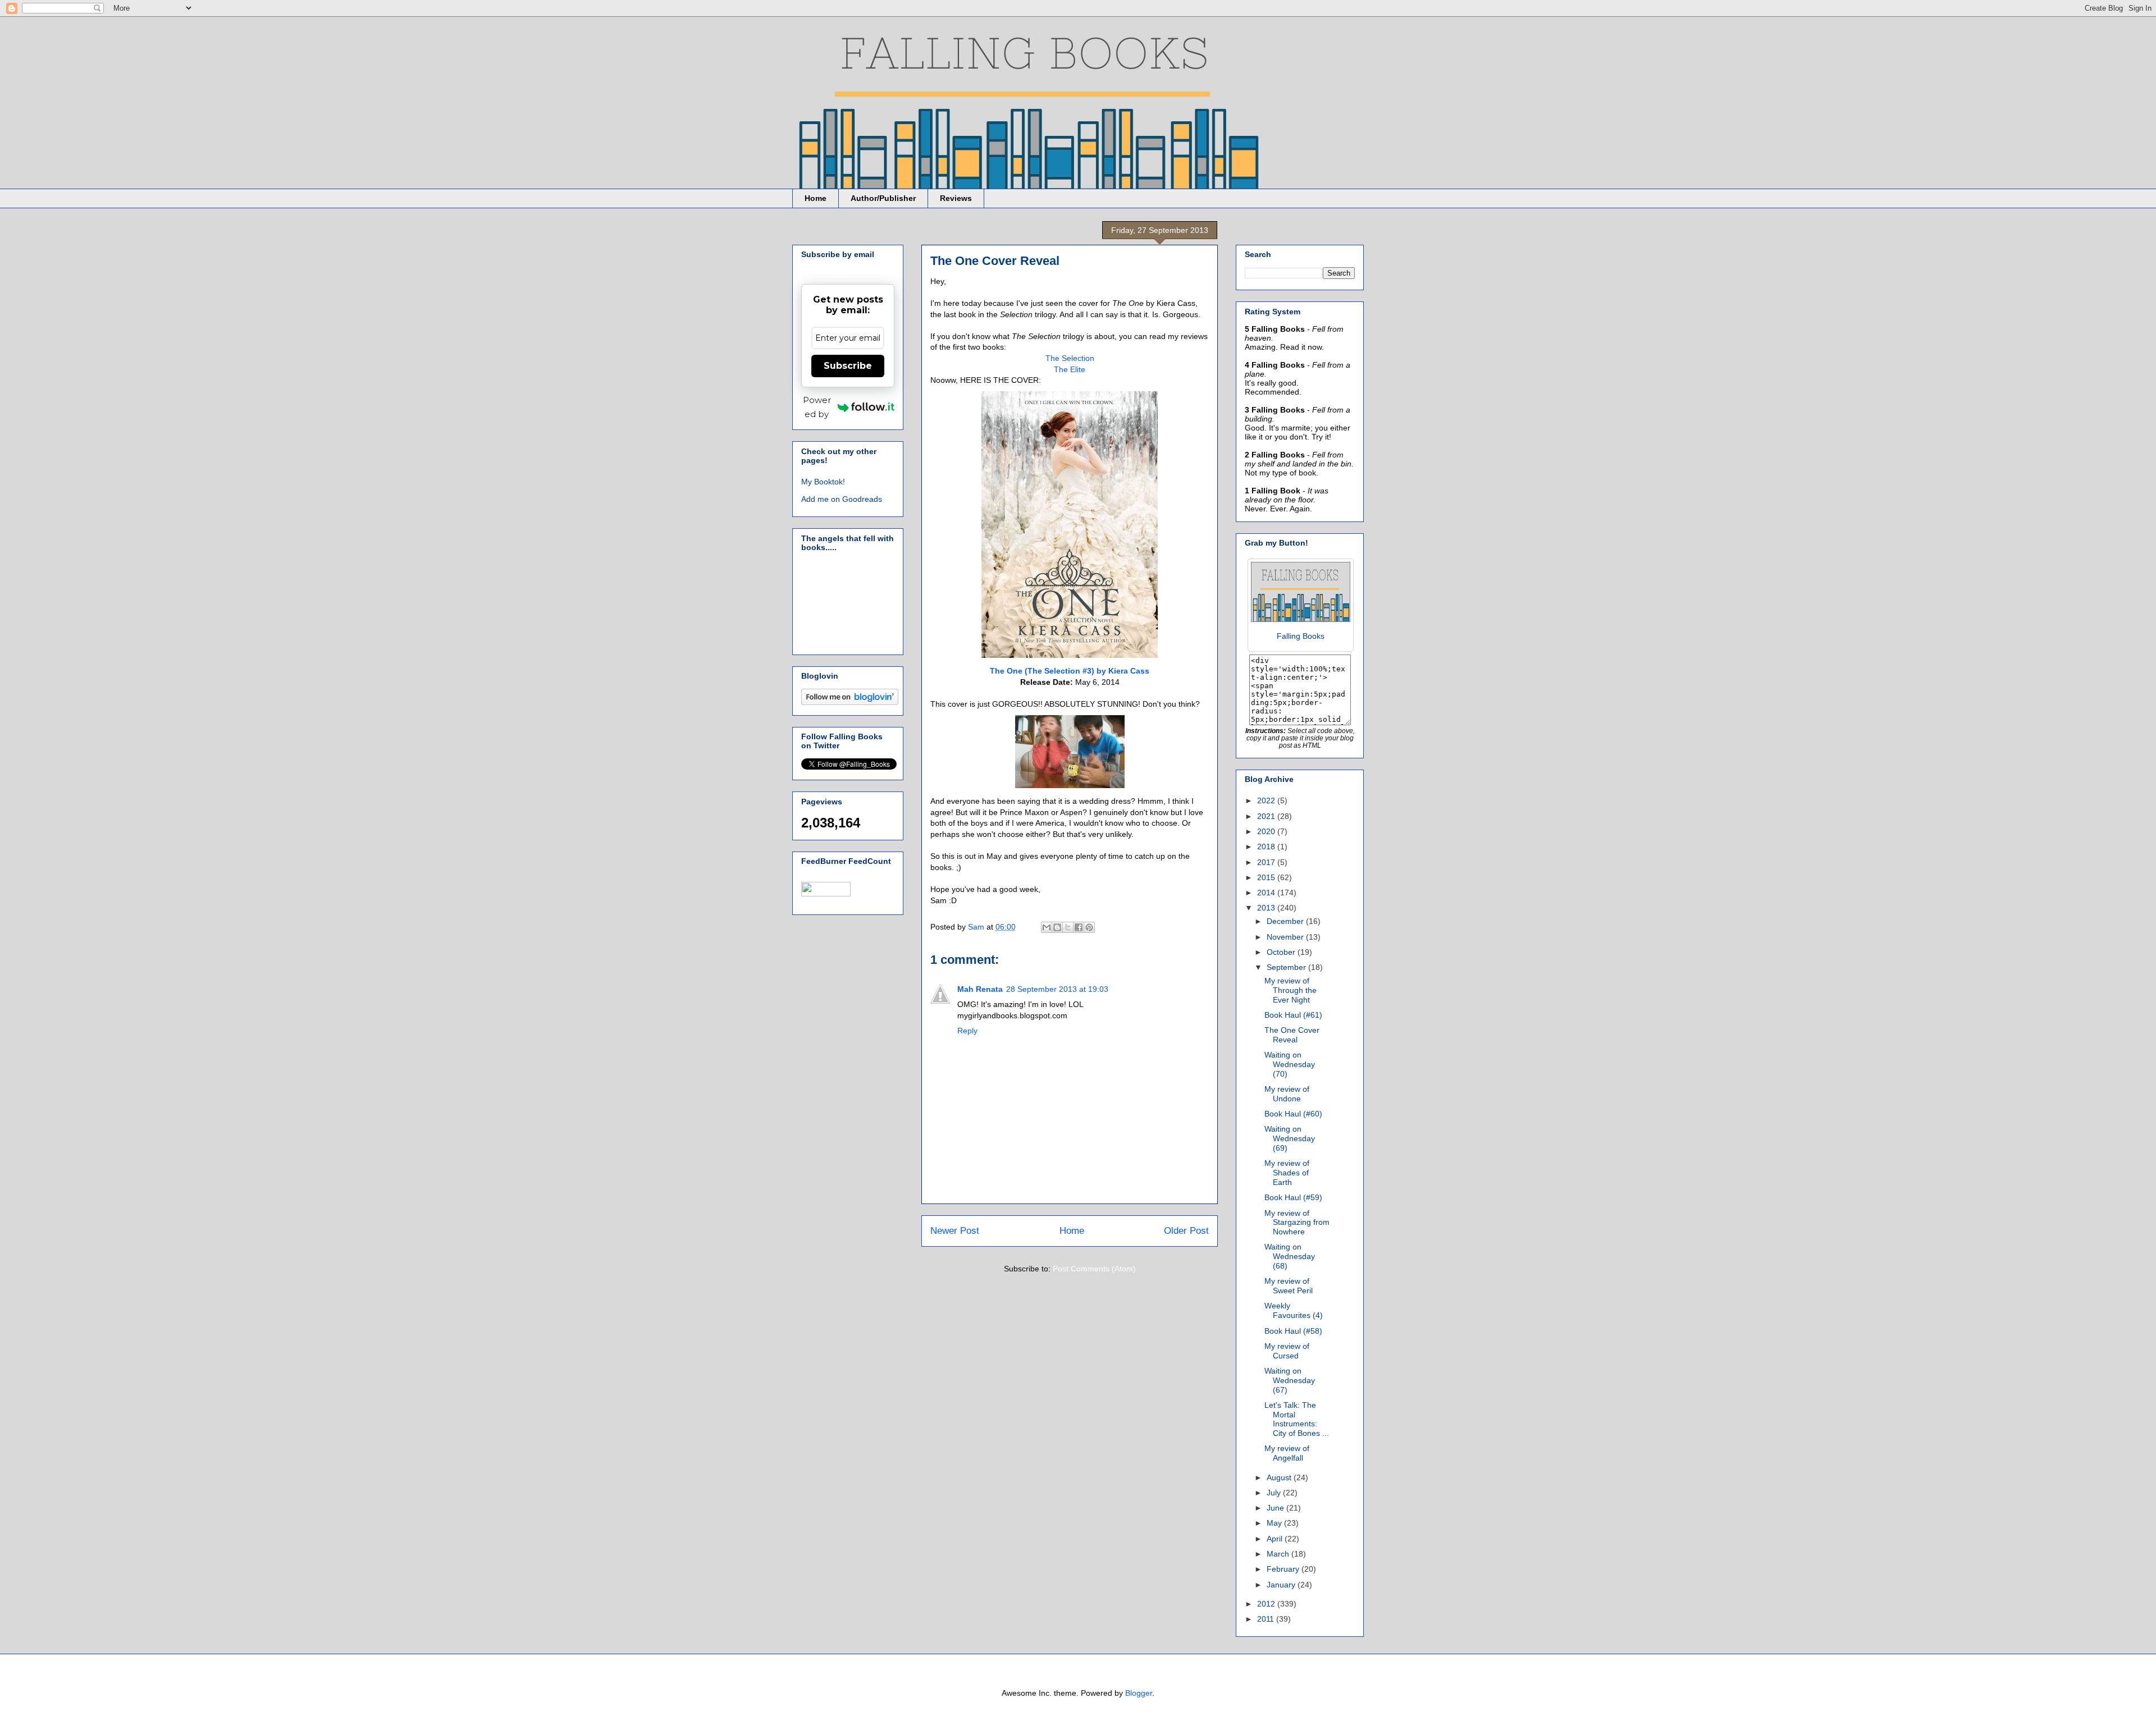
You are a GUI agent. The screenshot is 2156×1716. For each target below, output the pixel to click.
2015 (1267, 877)
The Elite (1070, 369)
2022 (1267, 800)
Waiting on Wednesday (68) (1290, 1256)
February (1284, 1569)
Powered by (817, 407)
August (1280, 1477)
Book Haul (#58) (1293, 1331)
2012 (1267, 1604)
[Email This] (1047, 927)
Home (816, 198)
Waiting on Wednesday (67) (1290, 1380)
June (1276, 1508)
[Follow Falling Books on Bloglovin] (850, 702)
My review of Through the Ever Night (1291, 990)
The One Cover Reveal (1292, 1035)
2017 (1267, 862)
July (1275, 1493)
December (1286, 921)
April (1276, 1539)
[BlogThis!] (1057, 927)
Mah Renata (980, 989)
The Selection (1070, 358)
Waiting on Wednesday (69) (1290, 1138)
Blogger (1139, 1693)
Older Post (1186, 1231)
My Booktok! (823, 482)
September (1287, 967)
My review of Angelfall (1287, 1453)
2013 (1267, 908)
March (1279, 1554)
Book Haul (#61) (1293, 1015)
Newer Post (955, 1231)
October (1282, 952)
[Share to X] (1068, 927)
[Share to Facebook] (1079, 927)
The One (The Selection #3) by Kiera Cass (1070, 671)
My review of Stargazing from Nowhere (1297, 1223)
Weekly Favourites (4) (1294, 1310)
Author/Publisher (883, 198)
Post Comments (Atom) (1094, 1269)
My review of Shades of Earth (1287, 1173)
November (1286, 937)
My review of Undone (1287, 1094)
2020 (1267, 831)
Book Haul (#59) (1293, 1197)
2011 (1267, 1619)
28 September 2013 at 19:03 (1057, 989)
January (1282, 1585)
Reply (967, 1031)
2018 (1267, 846)
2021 (1267, 816)
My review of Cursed (1287, 1351)
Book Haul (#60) (1293, 1114)
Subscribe (848, 366)
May (1275, 1523)
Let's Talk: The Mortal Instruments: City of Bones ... (1297, 1419)
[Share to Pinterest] (1089, 927)
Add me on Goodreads (842, 499)
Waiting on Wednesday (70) (1290, 1064)
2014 (1267, 893)
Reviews (956, 198)
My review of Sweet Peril (1289, 1286)
